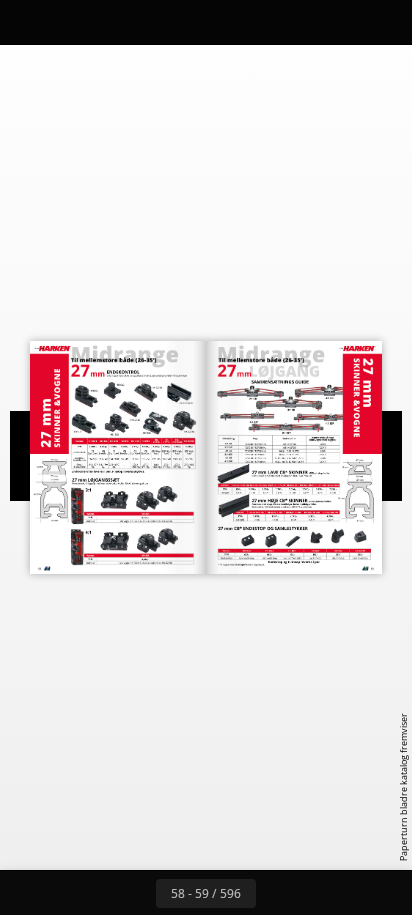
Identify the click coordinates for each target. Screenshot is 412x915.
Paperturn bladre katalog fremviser (403, 787)
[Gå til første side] (90, 893)
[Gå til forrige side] (134, 893)
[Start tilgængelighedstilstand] (116, 22)
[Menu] (28, 22)
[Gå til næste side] (278, 893)
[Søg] (72, 22)
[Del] (340, 22)
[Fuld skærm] (384, 22)
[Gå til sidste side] (322, 893)
